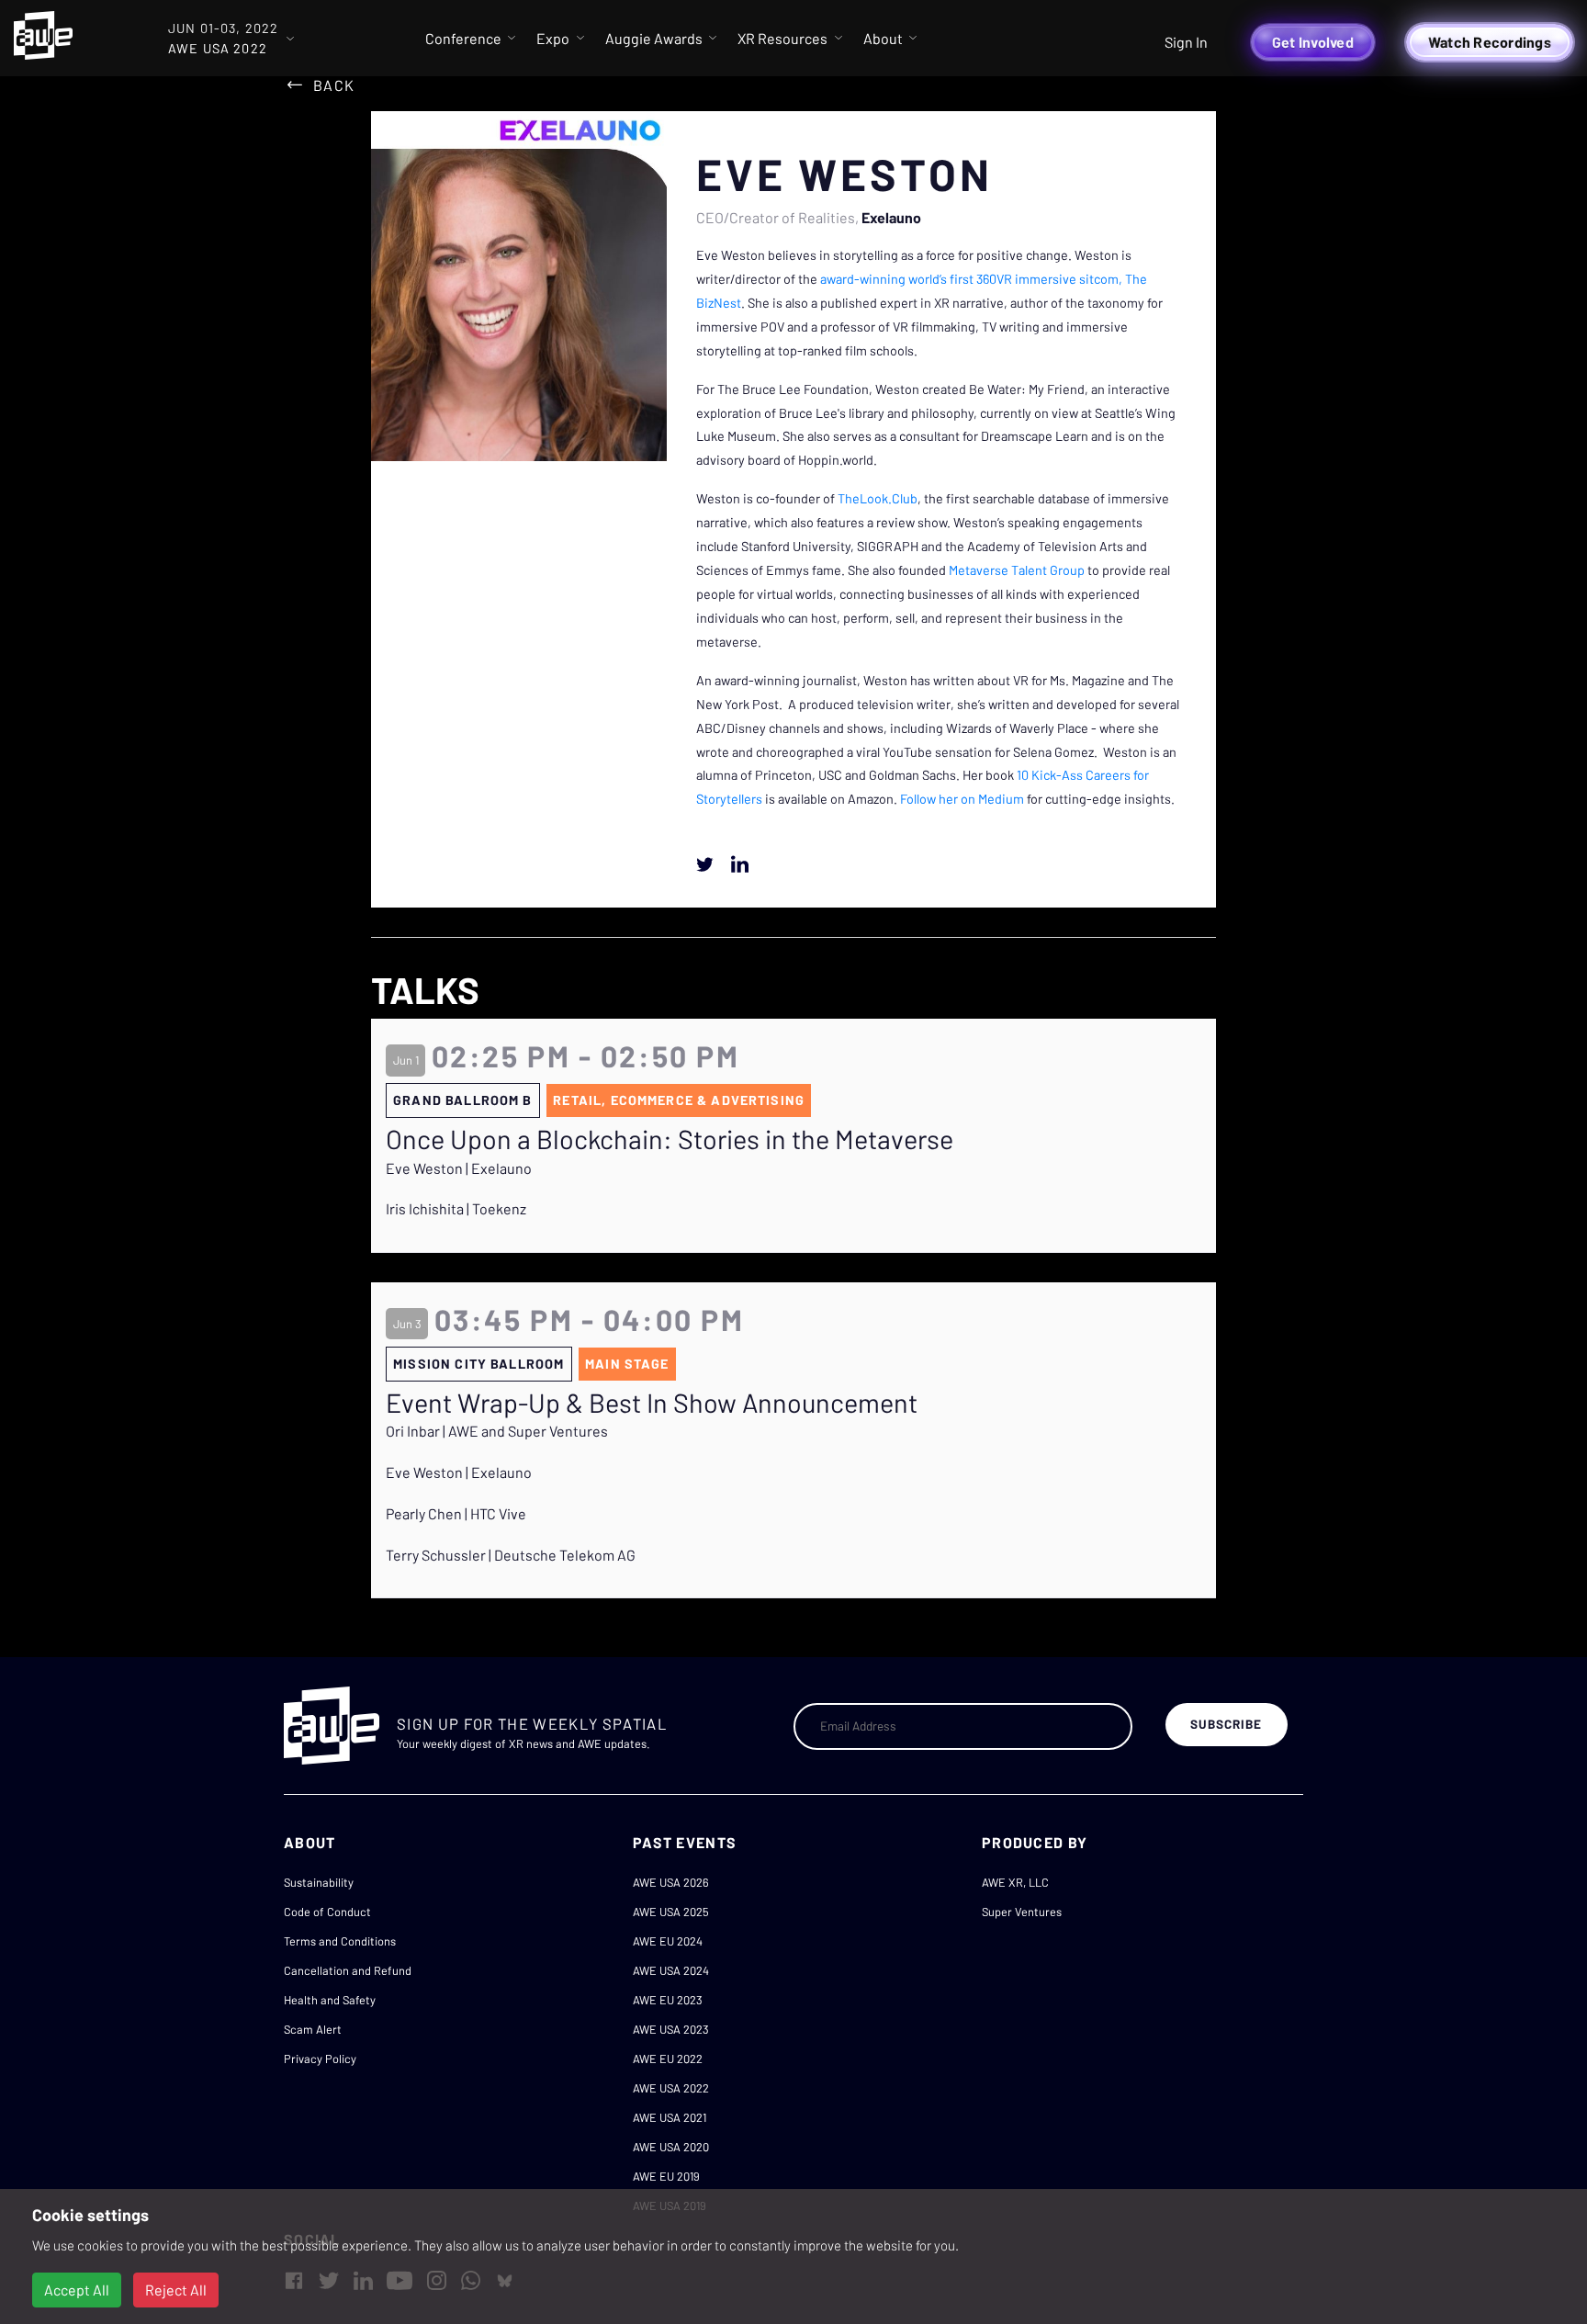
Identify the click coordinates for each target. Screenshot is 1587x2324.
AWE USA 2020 (671, 2147)
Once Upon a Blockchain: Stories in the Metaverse (670, 1139)
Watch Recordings (1490, 42)
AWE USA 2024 (671, 1970)
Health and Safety (330, 2000)
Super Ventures (1022, 1912)
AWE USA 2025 (671, 1912)
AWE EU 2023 (668, 2000)
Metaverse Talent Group (1017, 570)
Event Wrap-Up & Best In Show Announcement (652, 1403)
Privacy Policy (320, 2059)
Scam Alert (313, 2029)
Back (334, 85)
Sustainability (319, 1882)
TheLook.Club (878, 498)
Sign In (1186, 42)
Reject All (176, 2290)
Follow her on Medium (962, 799)
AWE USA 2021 (670, 2117)
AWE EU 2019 (666, 2176)
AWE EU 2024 (668, 1941)
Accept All (77, 2290)
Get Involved (1313, 42)
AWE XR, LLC (1015, 1882)
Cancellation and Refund (348, 1970)
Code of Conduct (327, 1912)
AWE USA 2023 (671, 2029)
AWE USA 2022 (671, 2088)
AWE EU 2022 (668, 2059)
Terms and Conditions (340, 1941)
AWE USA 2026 (671, 1882)
